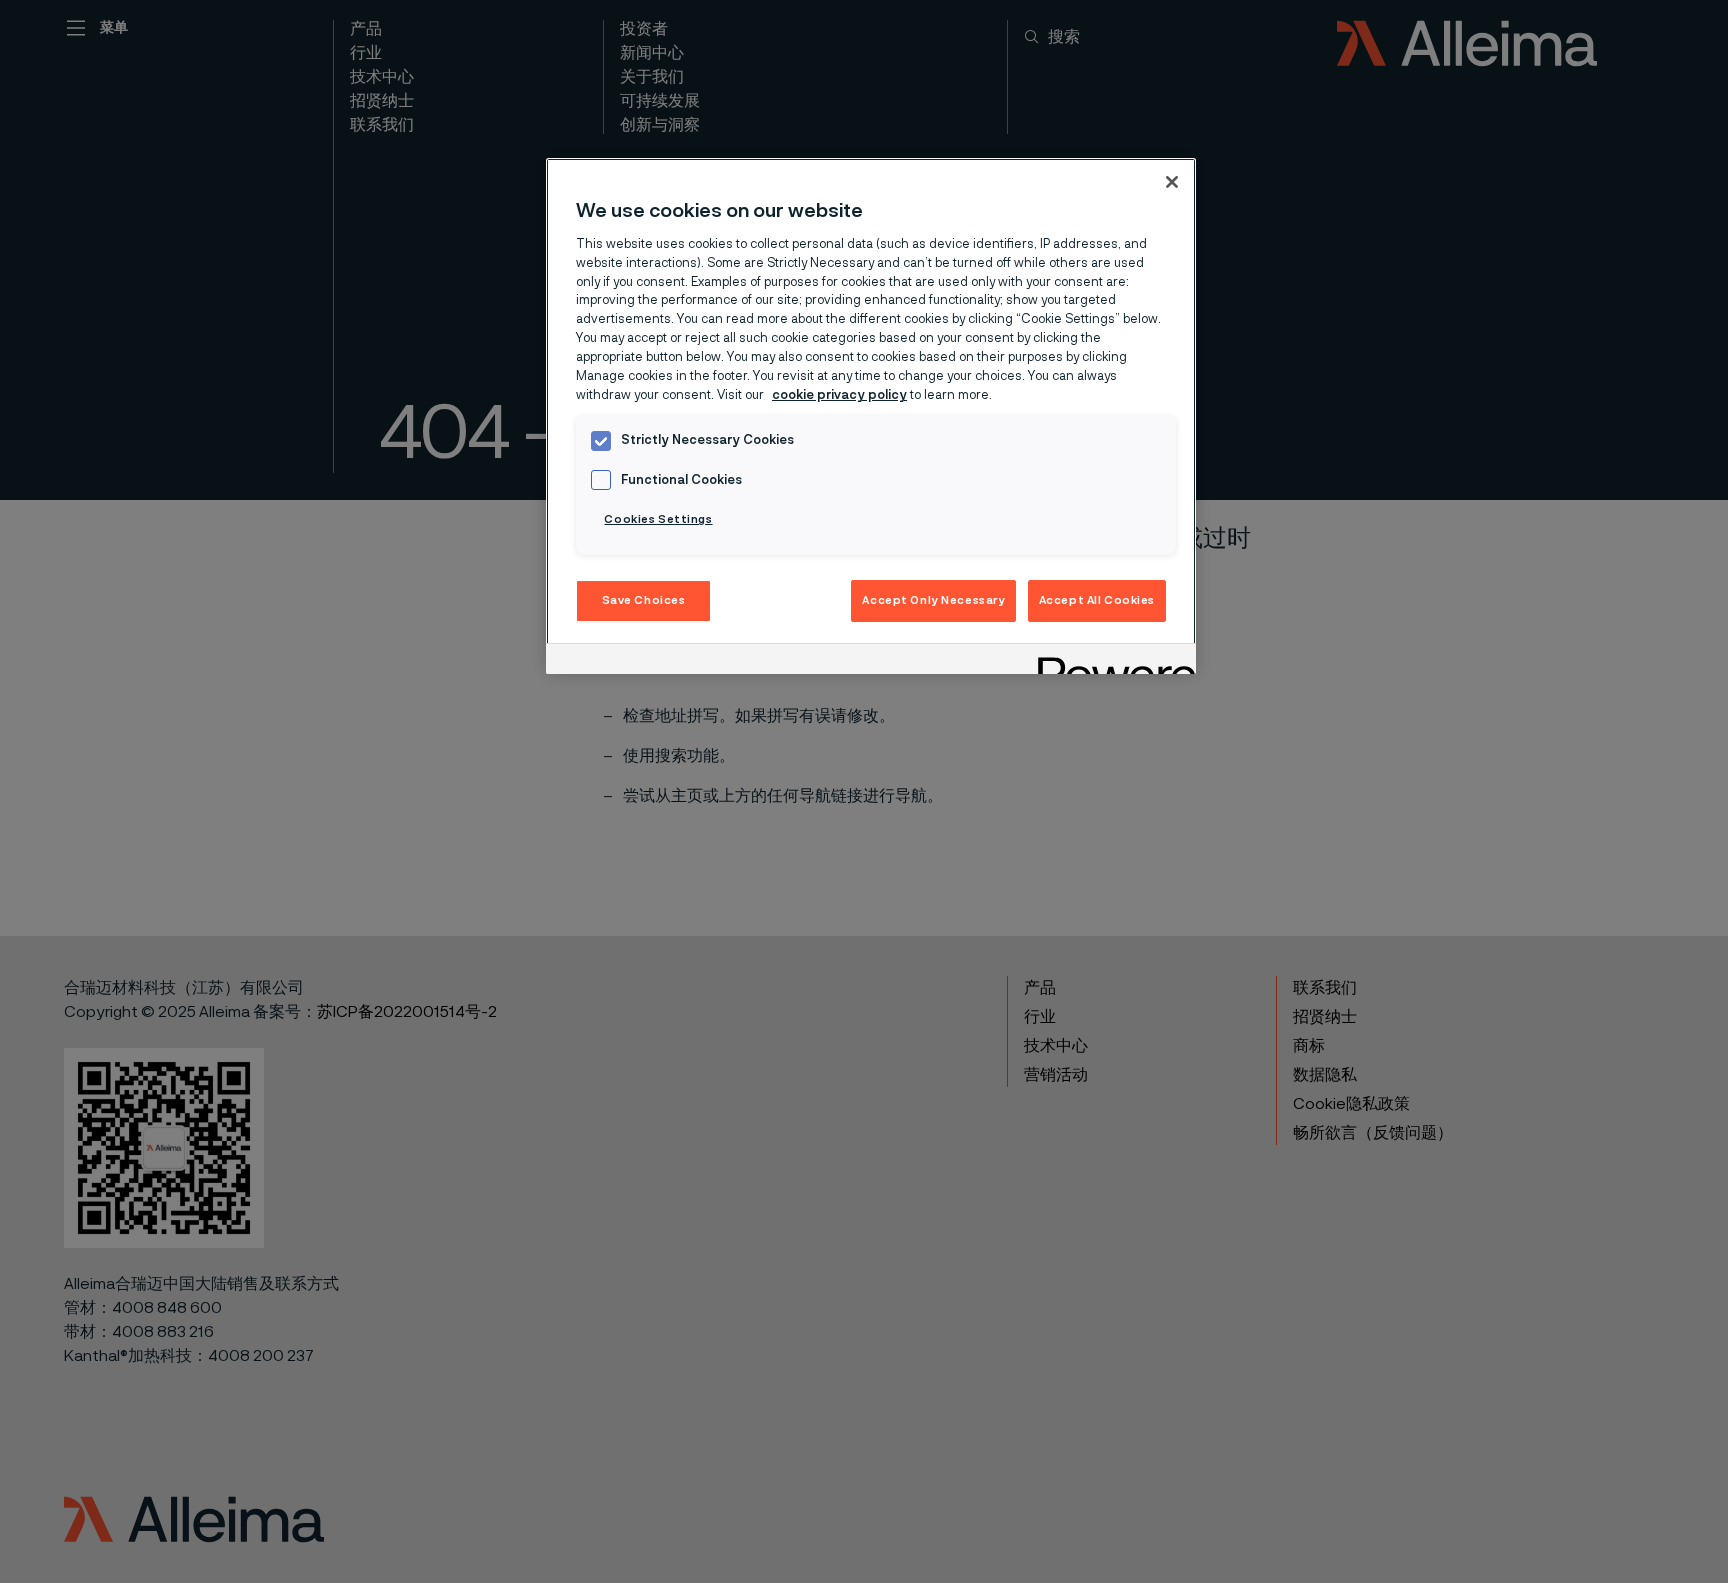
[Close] (1172, 182)
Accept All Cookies (1097, 600)
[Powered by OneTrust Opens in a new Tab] (1110, 661)
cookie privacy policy (839, 395)
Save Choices (644, 600)
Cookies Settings (658, 519)
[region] (871, 416)
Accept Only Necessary (933, 600)
